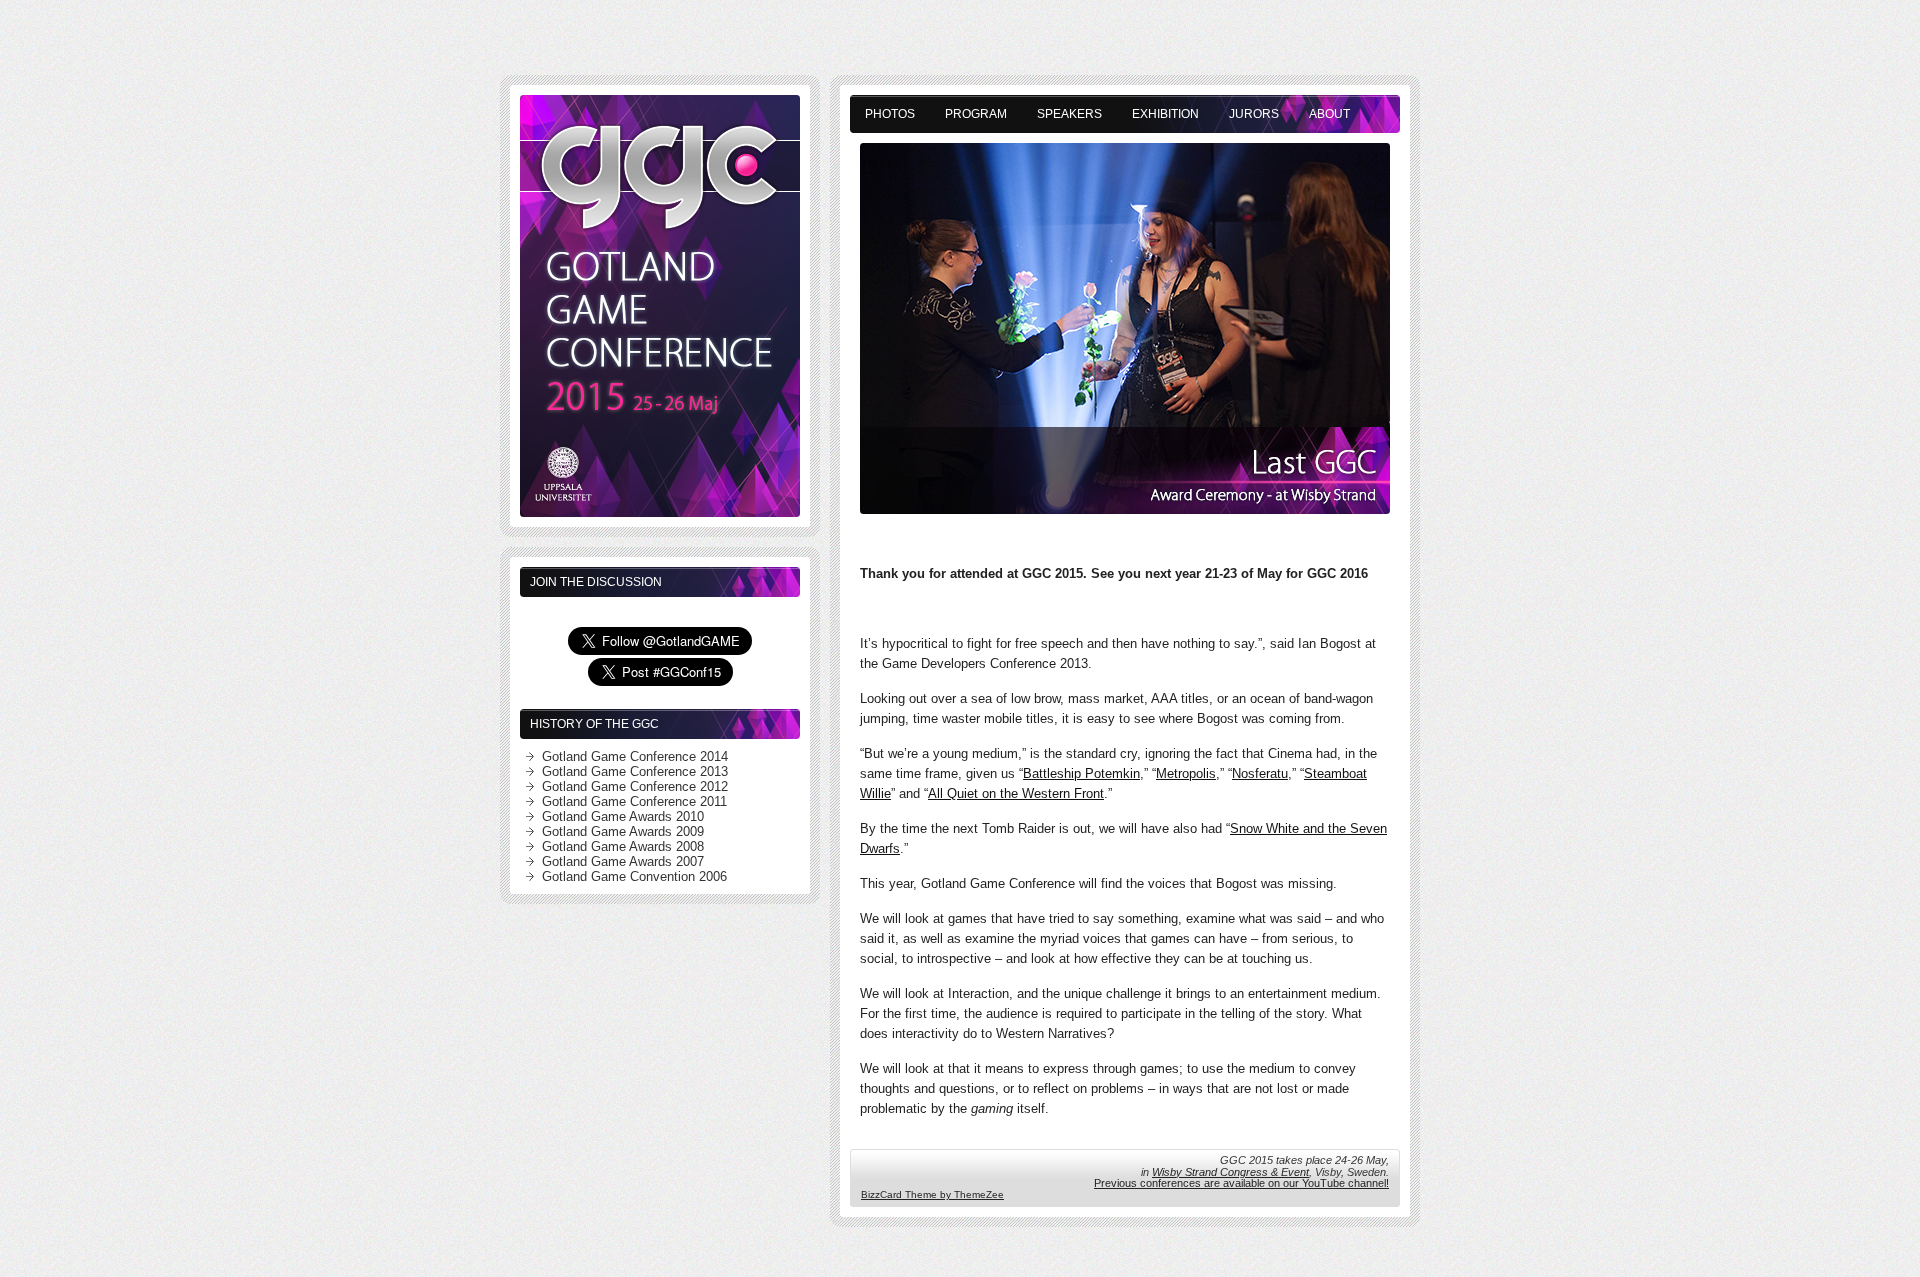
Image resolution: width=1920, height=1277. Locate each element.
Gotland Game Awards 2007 (623, 861)
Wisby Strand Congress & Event (1230, 1172)
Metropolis (1186, 773)
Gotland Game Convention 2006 (634, 876)
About (1329, 114)
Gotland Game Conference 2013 (635, 771)
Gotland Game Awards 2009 (623, 831)
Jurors (1254, 114)
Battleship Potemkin (1081, 773)
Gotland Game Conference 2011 (634, 801)
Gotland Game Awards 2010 (623, 816)
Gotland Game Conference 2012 (635, 786)
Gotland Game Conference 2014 (635, 756)
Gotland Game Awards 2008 (623, 846)
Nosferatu (1260, 773)
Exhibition (1165, 114)
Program (976, 114)
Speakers (1069, 114)
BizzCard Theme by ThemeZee (932, 1194)
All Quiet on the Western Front (1016, 793)
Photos (890, 114)
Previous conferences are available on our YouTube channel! (1241, 1183)
